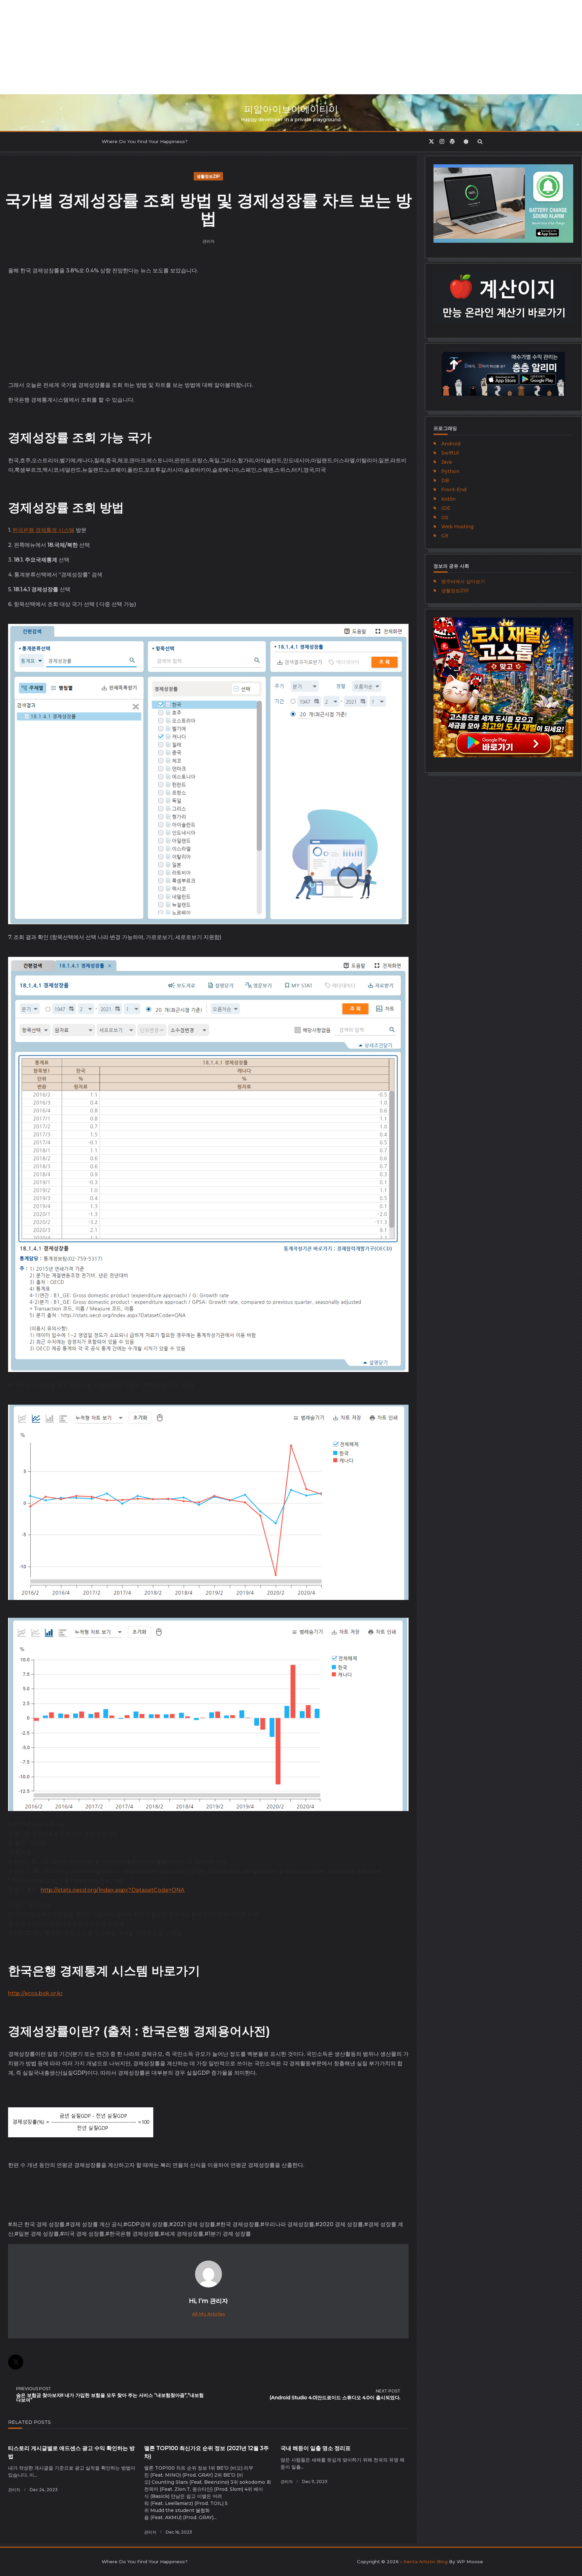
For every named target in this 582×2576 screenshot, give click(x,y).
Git (445, 536)
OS (445, 517)
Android (451, 444)
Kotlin (448, 499)
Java (446, 462)
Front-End (454, 490)
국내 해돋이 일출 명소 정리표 (316, 2448)
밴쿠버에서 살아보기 (463, 581)
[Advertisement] (202, 47)
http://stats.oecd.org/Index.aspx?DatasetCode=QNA (113, 1890)
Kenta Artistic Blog (426, 2562)
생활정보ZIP (208, 176)
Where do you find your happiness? (145, 141)
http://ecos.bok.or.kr (35, 1993)
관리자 (208, 241)
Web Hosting (457, 527)
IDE (446, 508)
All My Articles (208, 2314)
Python (450, 471)
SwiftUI (450, 453)
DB (445, 480)
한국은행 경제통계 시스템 (43, 530)
